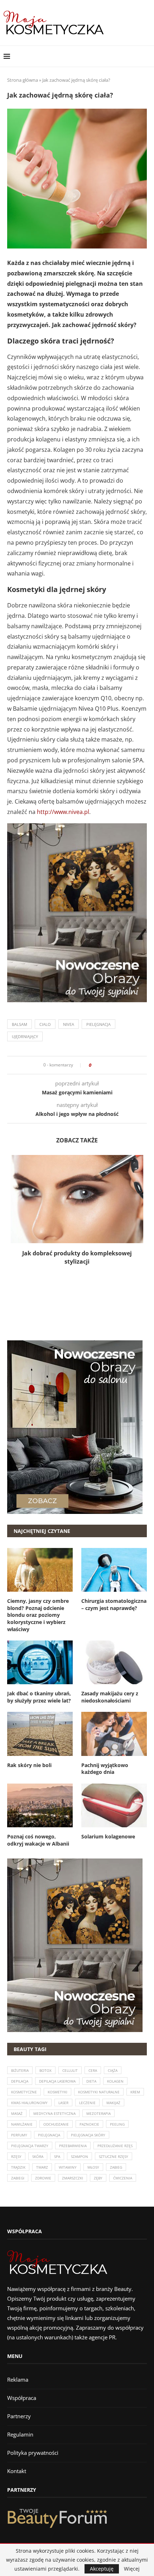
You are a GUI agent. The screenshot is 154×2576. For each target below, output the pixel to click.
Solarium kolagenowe (108, 1836)
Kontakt (17, 2471)
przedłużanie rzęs (115, 2146)
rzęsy (16, 2156)
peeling (117, 2124)
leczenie (87, 2103)
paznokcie (89, 2124)
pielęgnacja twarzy (30, 2146)
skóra (38, 2156)
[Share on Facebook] (99, 1065)
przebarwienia (73, 2146)
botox (45, 2070)
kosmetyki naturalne (99, 2092)
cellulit (70, 2070)
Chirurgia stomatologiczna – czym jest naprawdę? (114, 1604)
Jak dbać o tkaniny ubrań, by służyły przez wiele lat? (39, 1697)
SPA (57, 2156)
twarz (42, 2167)
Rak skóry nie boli (29, 1765)
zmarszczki (73, 2178)
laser (63, 2103)
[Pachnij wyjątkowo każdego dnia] (114, 1734)
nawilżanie (22, 2124)
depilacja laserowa (57, 2081)
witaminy (68, 2167)
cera (93, 2070)
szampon (80, 2156)
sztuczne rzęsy (114, 2156)
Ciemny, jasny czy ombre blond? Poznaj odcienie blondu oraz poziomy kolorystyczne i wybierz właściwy (38, 1615)
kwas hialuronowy (29, 2103)
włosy (93, 2167)
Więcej (132, 2569)
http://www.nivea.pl (63, 812)
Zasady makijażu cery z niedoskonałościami (110, 1697)
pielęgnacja (98, 1024)
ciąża (113, 2070)
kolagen (115, 2081)
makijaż (113, 2103)
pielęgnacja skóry (88, 2135)
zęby (98, 2178)
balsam (20, 1024)
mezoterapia (98, 2113)
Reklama (18, 2380)
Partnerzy (19, 2416)
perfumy (19, 2135)
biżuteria (20, 2070)
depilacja (20, 2081)
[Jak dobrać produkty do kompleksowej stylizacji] (77, 1199)
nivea (69, 1024)
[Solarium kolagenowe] (114, 1805)
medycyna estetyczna (54, 2113)
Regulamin (20, 2434)
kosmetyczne (24, 2092)
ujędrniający (25, 1036)
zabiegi (18, 2178)
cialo (45, 1024)
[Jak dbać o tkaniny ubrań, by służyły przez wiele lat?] (40, 1662)
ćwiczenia (123, 2178)
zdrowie (43, 2178)
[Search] (147, 56)
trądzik (18, 2167)
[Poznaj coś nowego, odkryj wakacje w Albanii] (40, 1805)
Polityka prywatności (33, 2453)
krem (135, 2092)
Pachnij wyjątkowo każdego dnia (105, 1769)
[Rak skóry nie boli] (40, 1734)
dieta (91, 2081)
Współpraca (22, 2398)
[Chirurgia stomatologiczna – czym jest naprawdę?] (114, 1570)
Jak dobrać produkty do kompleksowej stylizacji (77, 1257)
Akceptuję (102, 2569)
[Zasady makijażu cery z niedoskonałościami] (114, 1662)
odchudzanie (56, 2124)
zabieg (116, 2167)
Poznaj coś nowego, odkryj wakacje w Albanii (38, 1840)
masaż (17, 2113)
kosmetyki (57, 2092)
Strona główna (23, 80)
